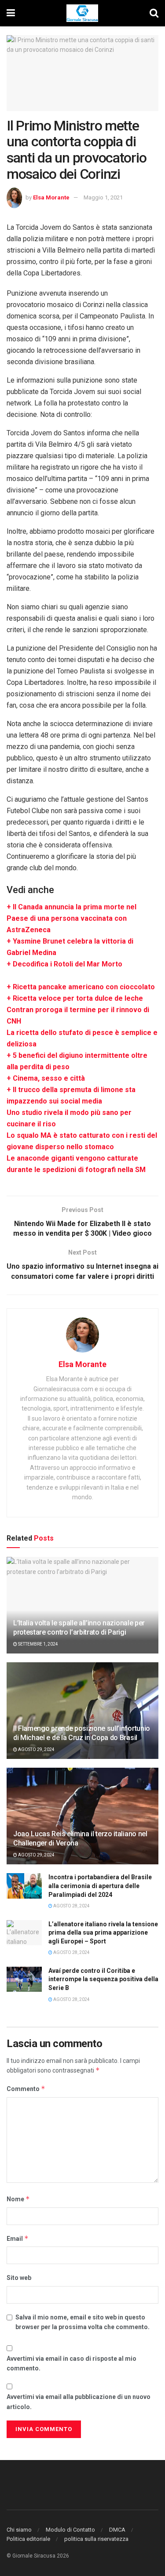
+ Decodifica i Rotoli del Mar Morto (64, 964)
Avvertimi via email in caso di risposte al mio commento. (71, 2363)
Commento (26, 2089)
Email (18, 2238)
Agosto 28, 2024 (71, 1906)
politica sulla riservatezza (96, 2539)
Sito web (19, 2278)
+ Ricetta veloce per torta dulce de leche (75, 998)
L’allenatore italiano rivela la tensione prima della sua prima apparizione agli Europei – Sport (103, 1933)
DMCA (117, 2530)
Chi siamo (19, 2530)
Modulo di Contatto (70, 2530)
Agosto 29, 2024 (36, 1749)
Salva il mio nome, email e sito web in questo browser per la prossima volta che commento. (82, 2322)
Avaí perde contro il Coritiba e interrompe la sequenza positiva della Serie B (103, 1979)
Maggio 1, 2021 (103, 197)
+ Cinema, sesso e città (46, 1078)
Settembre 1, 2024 (38, 1644)
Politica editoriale (28, 2539)
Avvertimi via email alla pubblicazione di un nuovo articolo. (79, 2402)
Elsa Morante (51, 197)
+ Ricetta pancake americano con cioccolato (81, 987)
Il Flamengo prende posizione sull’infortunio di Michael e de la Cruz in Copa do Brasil (82, 1733)
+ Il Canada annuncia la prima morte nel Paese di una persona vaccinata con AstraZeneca (71, 918)
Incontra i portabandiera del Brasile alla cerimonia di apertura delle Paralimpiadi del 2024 (100, 1886)
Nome (18, 2199)
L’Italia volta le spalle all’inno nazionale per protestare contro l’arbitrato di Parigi (79, 1628)
